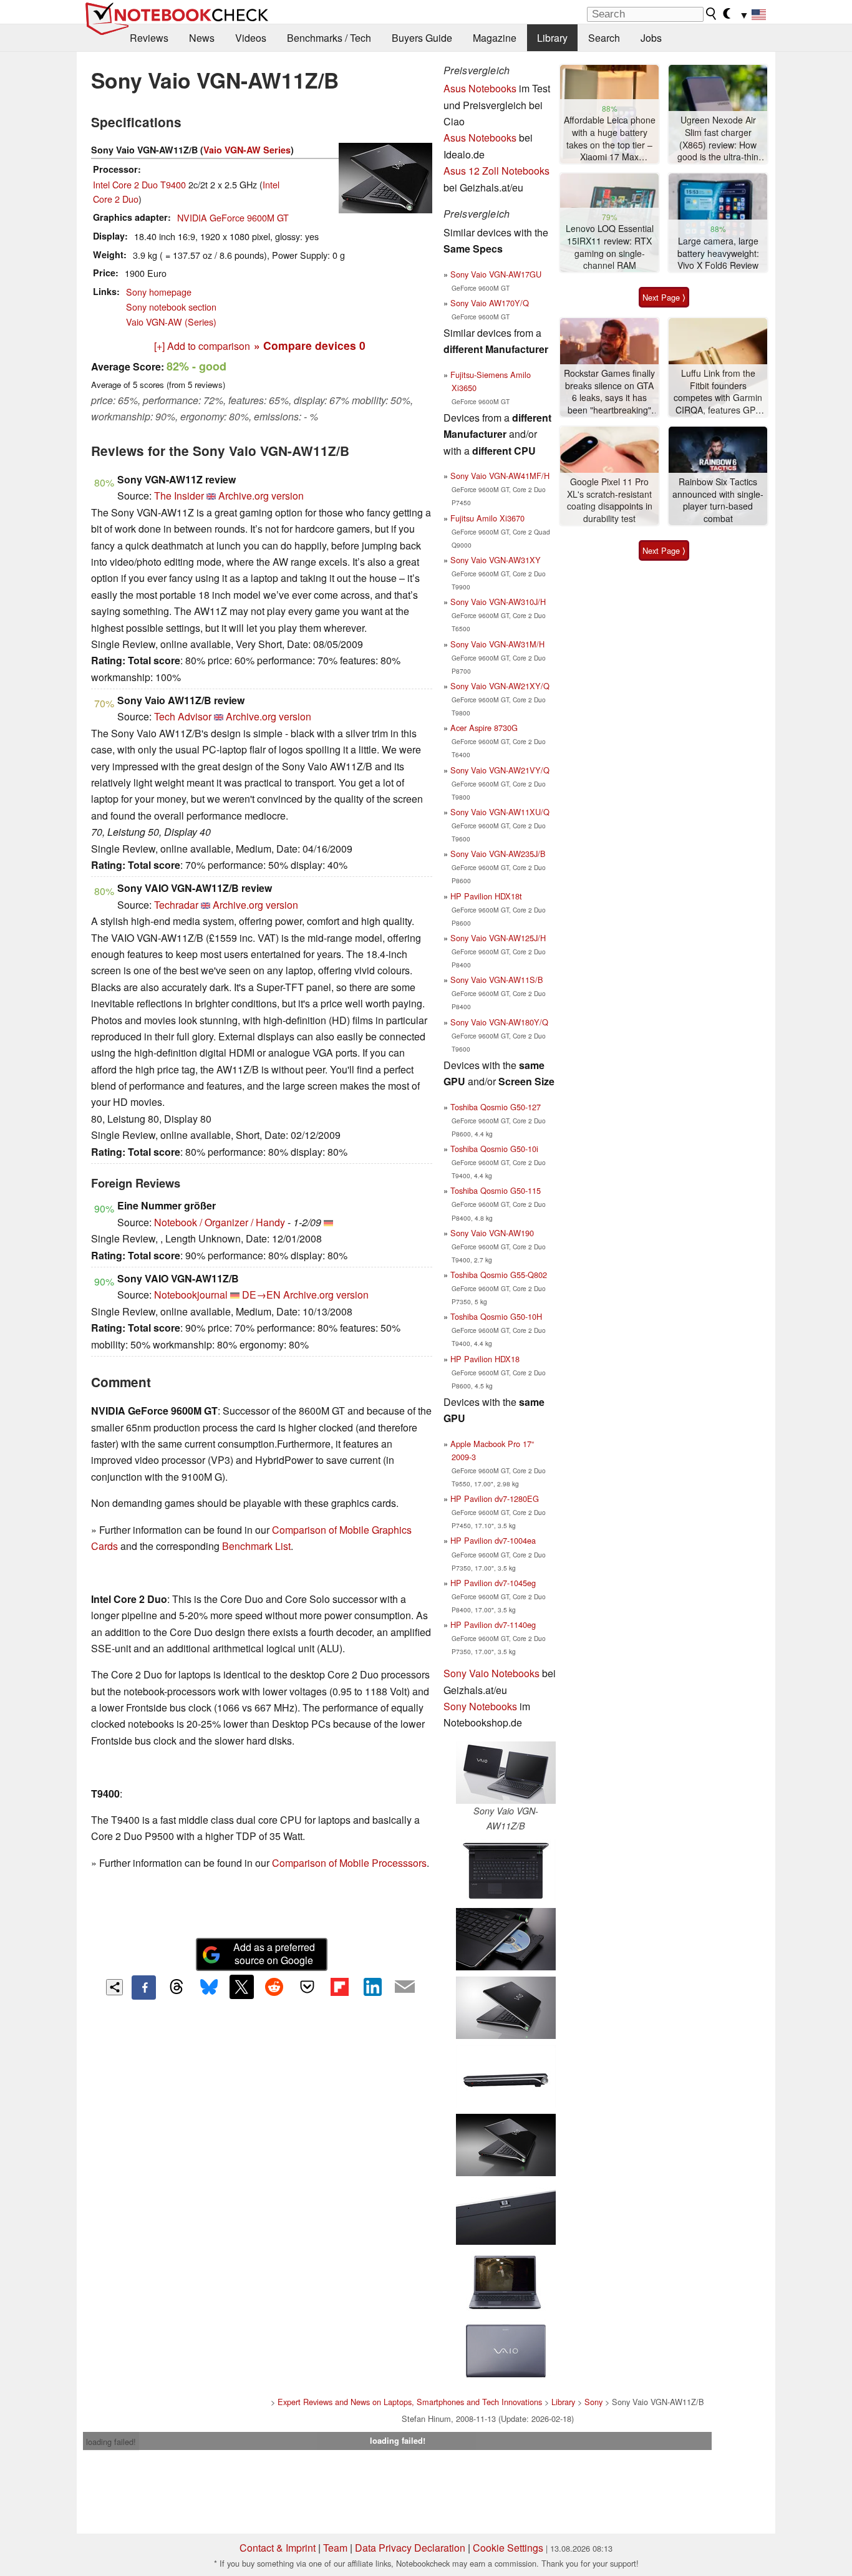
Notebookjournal (191, 1295)
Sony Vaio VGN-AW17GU (496, 274)
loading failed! (111, 2442)
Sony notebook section (171, 307)
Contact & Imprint (278, 2548)
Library (552, 38)
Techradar (176, 905)
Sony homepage (159, 292)
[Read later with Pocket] (307, 1987)
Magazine (495, 38)
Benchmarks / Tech (329, 38)
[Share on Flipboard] (339, 1987)
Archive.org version (261, 496)
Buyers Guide (422, 38)
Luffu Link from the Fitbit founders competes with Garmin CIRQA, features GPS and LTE (718, 392)
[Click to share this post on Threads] (177, 1987)
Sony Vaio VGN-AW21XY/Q (500, 686)
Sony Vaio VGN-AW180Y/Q (499, 1022)
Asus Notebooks (480, 88)
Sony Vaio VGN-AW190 (492, 1233)
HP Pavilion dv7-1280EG (495, 1499)
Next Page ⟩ (664, 297)
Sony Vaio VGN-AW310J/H (498, 602)
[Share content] (114, 1988)
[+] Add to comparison (202, 346)
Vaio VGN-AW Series (247, 150)
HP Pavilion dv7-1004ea (493, 1540)
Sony (593, 2402)
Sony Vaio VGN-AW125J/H (498, 938)
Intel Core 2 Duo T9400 (139, 184)
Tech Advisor (183, 716)
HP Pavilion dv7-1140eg (493, 1625)
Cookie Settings (508, 2548)
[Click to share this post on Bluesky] (209, 1987)
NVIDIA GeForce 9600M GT (233, 217)
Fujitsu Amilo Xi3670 (487, 518)
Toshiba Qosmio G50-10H (496, 1316)
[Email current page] (405, 1987)
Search (604, 38)
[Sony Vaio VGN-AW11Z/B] (506, 1773)
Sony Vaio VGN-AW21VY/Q (500, 770)
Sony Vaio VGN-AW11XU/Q (500, 812)
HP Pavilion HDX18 (485, 1359)
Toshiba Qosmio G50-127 (496, 1107)
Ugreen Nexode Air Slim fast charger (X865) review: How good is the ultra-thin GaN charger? (718, 139)
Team (335, 2548)
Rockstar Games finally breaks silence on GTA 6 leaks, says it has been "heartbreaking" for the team (609, 392)
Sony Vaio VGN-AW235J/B (498, 854)
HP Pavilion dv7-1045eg (493, 1583)
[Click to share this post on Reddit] (274, 1987)
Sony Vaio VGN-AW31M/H (497, 644)
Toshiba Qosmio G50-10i (494, 1149)
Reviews (149, 38)
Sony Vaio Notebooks (491, 1673)
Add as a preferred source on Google (274, 1954)
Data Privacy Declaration (410, 2548)
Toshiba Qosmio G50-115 (496, 1190)
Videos (251, 38)
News (202, 38)
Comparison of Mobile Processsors (349, 1863)
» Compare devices (310, 345)
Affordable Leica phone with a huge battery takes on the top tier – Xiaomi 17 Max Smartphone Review (610, 139)
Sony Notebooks (480, 1706)
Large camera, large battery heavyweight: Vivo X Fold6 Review (718, 253)
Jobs (651, 38)
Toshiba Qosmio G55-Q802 (499, 1275)
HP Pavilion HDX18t (486, 896)
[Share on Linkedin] (372, 1987)
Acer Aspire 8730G (484, 728)
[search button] (712, 14)
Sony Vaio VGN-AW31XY (496, 560)
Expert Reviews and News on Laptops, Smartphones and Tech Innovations (410, 2402)
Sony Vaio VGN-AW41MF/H (500, 476)
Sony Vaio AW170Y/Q (490, 303)
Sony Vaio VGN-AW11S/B (497, 980)
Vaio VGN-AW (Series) (171, 322)
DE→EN (261, 1295)
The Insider (179, 496)
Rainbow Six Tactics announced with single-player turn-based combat (718, 500)
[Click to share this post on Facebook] (143, 1987)
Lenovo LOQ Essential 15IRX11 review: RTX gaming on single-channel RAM (610, 247)
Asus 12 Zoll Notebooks (496, 171)
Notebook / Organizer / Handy (220, 1222)
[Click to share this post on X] (241, 1987)
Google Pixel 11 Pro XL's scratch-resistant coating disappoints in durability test (610, 500)
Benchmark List (256, 1546)
